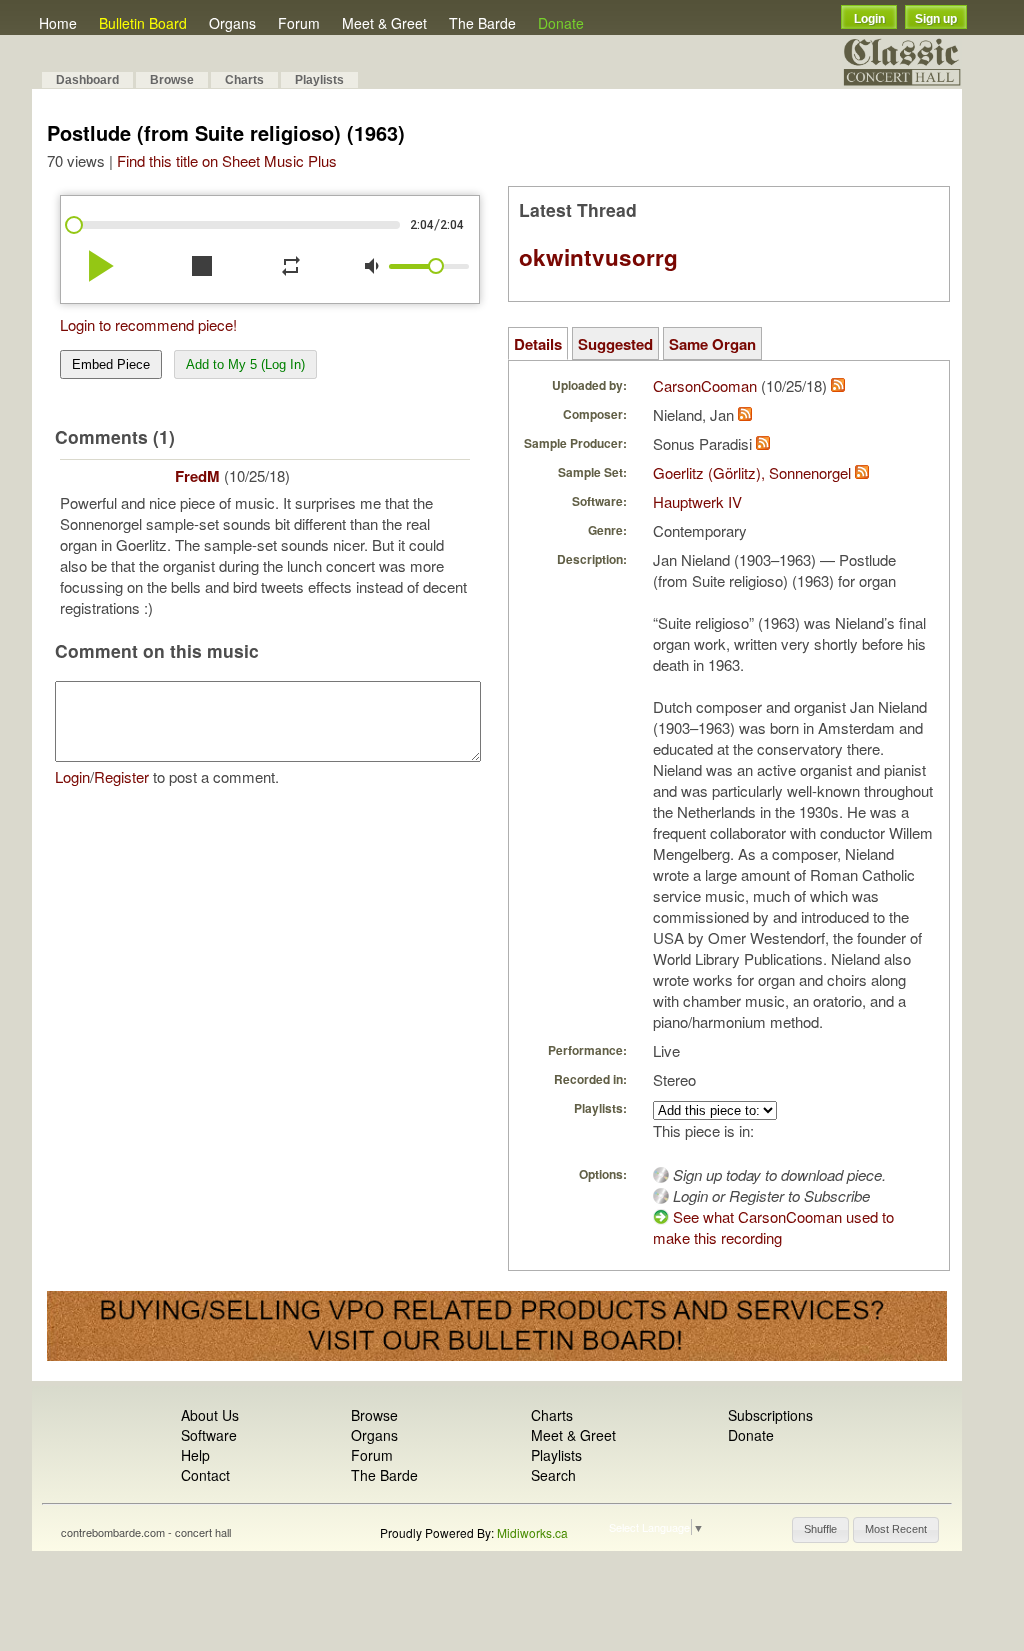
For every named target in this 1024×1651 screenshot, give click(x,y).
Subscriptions (770, 1415)
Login (869, 19)
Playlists (319, 80)
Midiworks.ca (532, 1532)
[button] (820, 1530)
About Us (210, 1415)
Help (195, 1455)
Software (209, 1435)
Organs (232, 23)
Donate (561, 23)
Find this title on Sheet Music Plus (227, 160)
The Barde (482, 23)
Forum (299, 23)
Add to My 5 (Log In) (245, 364)
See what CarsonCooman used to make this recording (773, 1227)
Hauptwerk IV (697, 501)
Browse (172, 80)
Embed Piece (111, 364)
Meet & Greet (384, 23)
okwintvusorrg (598, 257)
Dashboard (87, 80)
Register (121, 776)
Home (58, 23)
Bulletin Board (143, 23)
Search (553, 1475)
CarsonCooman (705, 385)
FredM (197, 476)
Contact (205, 1475)
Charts (244, 80)
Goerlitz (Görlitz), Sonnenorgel (752, 472)
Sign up (936, 19)
